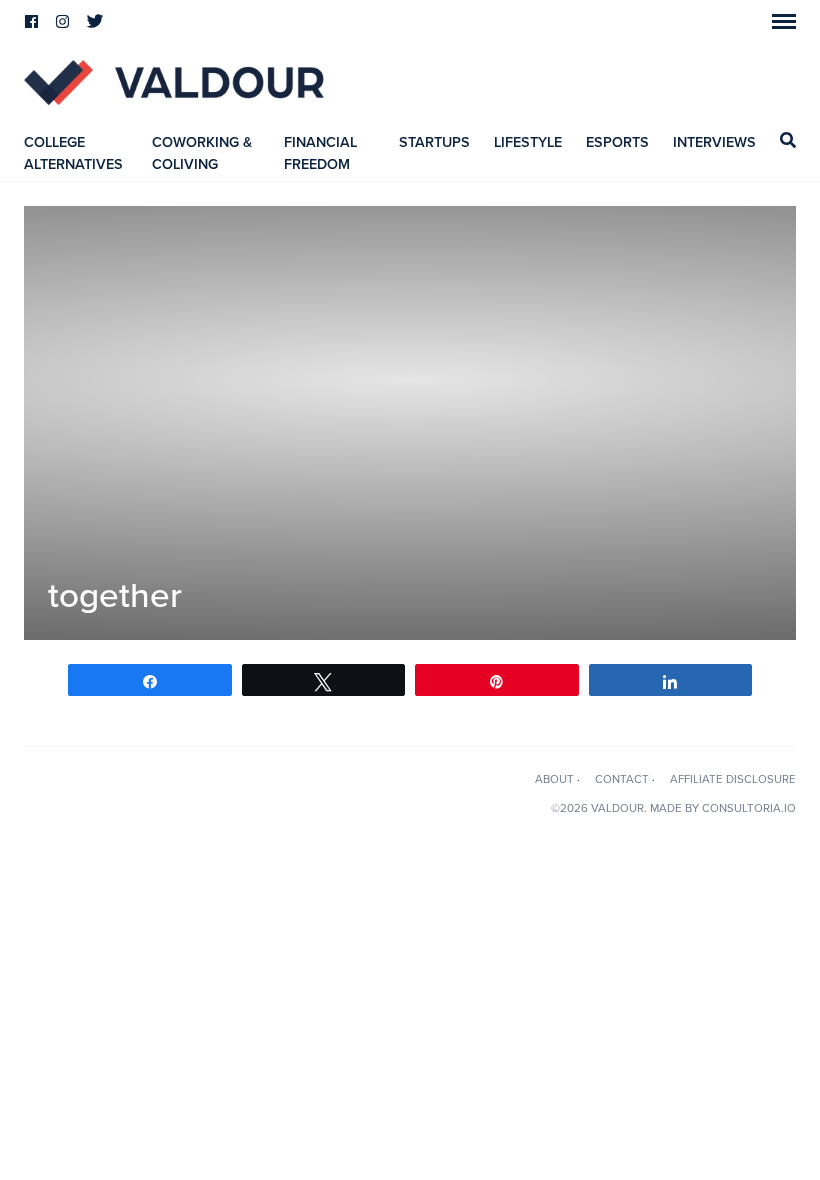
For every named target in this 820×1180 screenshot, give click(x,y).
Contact (622, 779)
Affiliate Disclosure (733, 779)
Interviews (714, 142)
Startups (434, 142)
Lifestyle (528, 142)
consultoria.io (749, 808)
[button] (784, 21)
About (554, 779)
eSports (617, 142)
